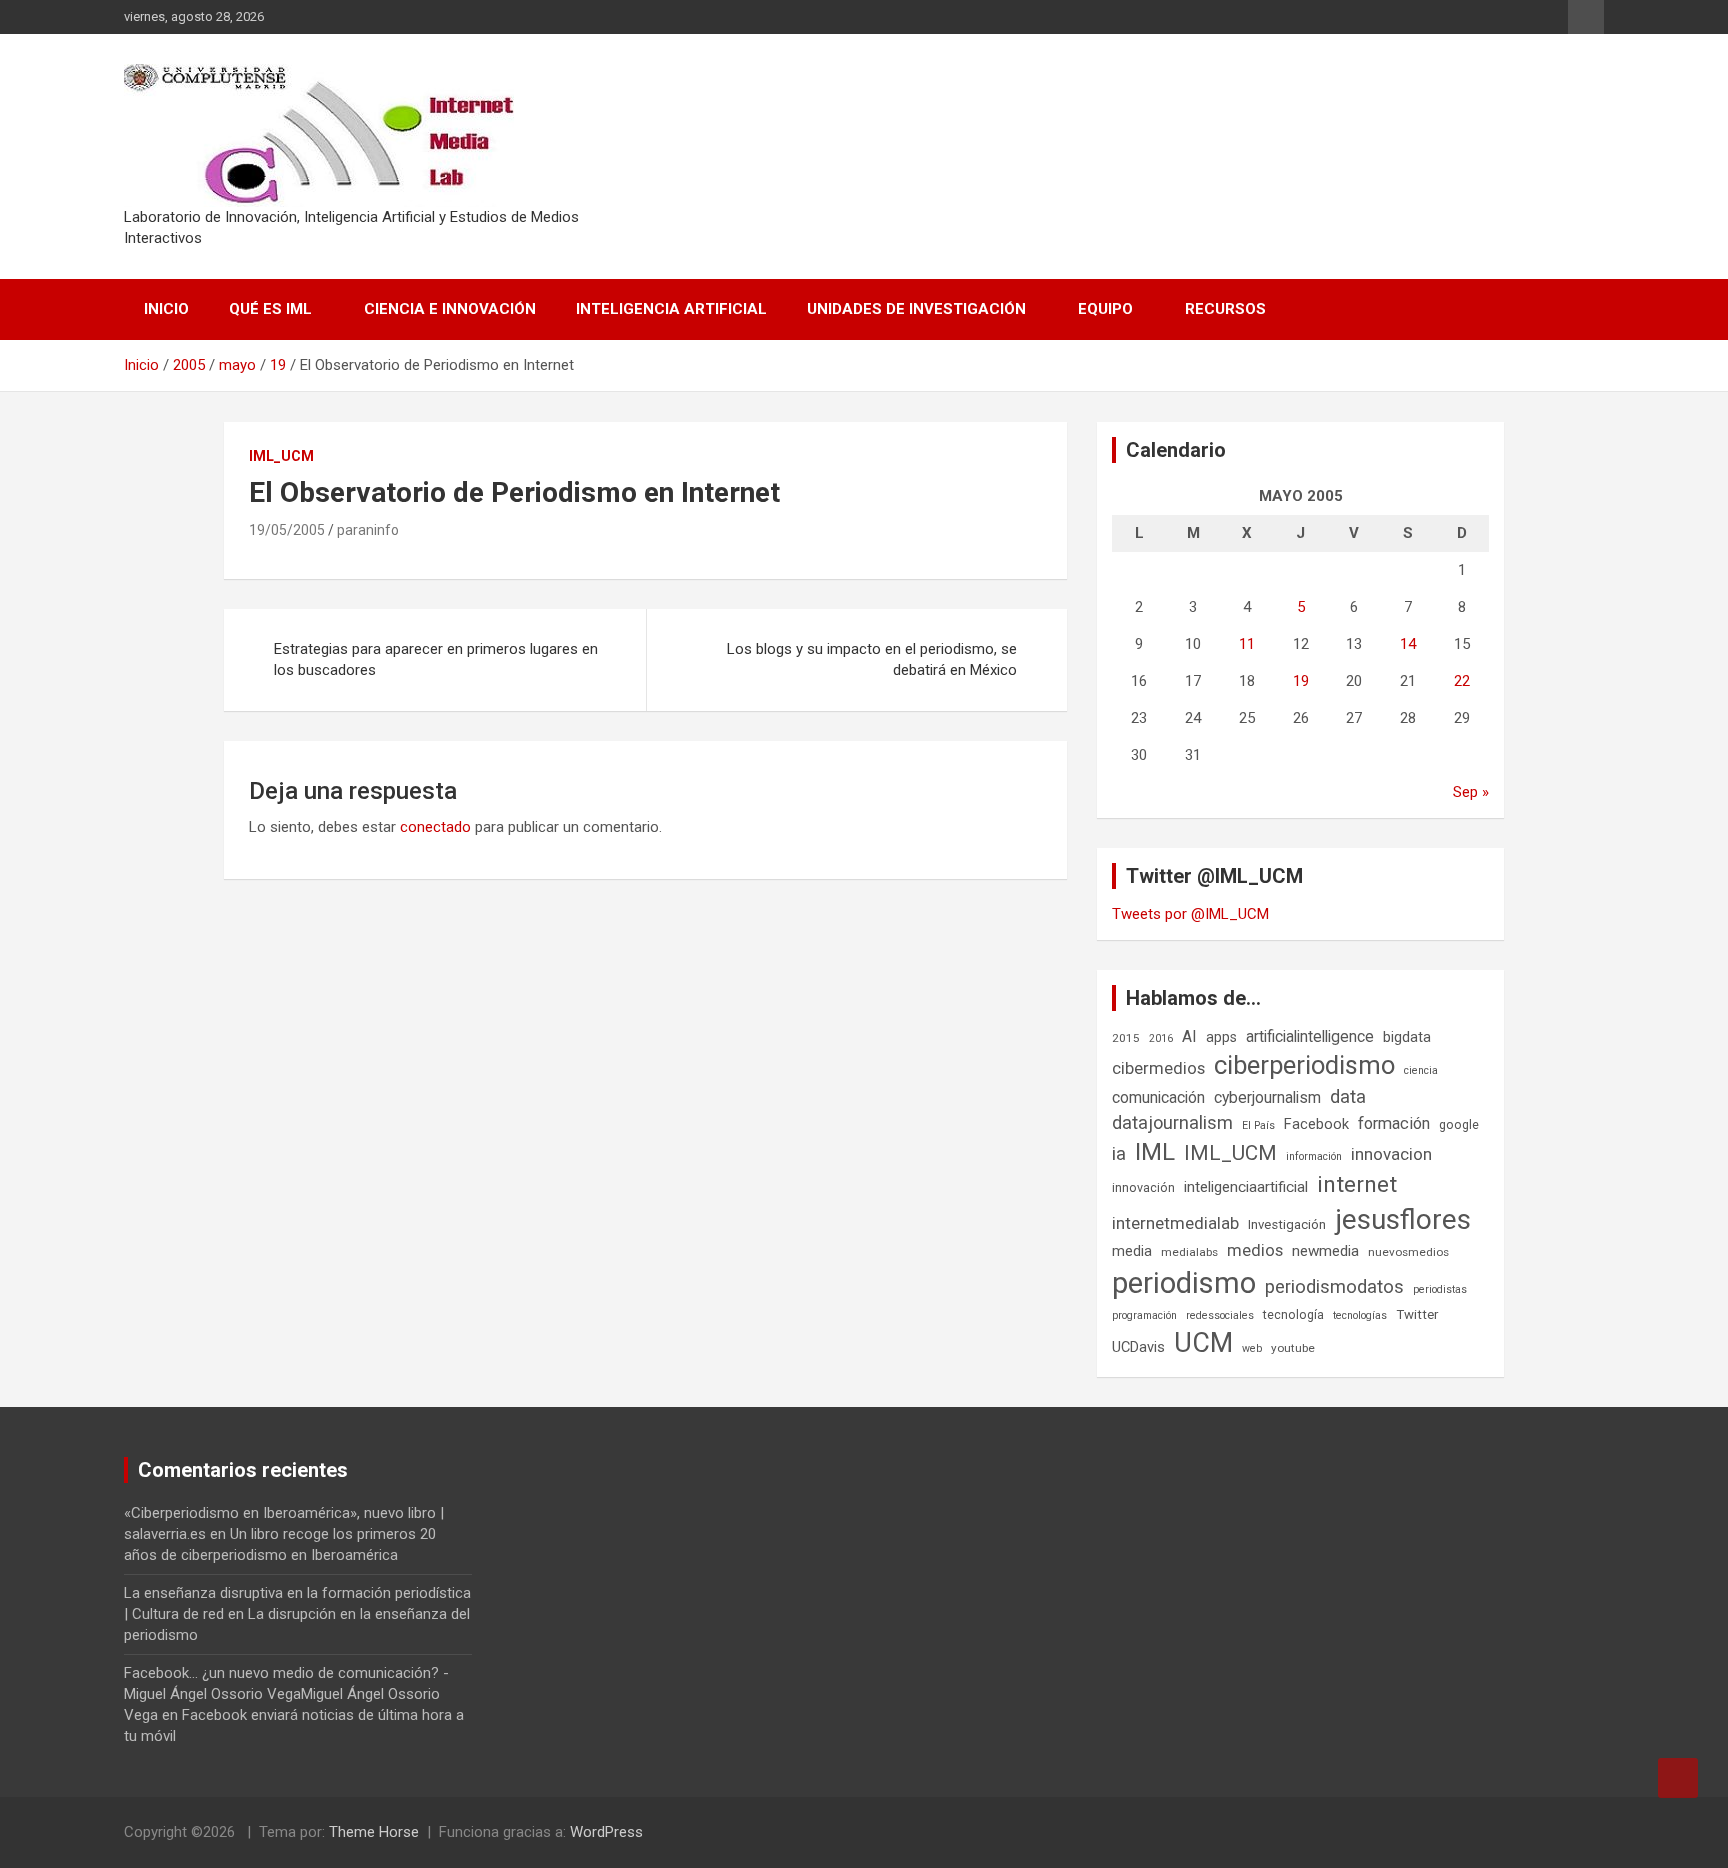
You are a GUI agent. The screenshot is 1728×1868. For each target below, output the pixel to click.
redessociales (1220, 1315)
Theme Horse (374, 1832)
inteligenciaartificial (1246, 1187)
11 (1247, 644)
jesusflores (1403, 1219)
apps (1221, 1037)
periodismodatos (1334, 1287)
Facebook (1316, 1124)
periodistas (1440, 1289)
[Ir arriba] (1678, 1778)
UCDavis (1138, 1347)
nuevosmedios (1408, 1252)
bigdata (1407, 1037)
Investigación (1287, 1224)
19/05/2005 (287, 530)
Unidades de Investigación (916, 309)
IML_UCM (281, 456)
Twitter (1417, 1314)
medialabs (1189, 1252)
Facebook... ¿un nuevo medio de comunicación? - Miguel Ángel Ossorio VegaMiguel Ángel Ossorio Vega (286, 1694)
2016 (1161, 1038)
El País (1258, 1125)
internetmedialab (1175, 1223)
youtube (1293, 1348)
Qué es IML (270, 309)
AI (1189, 1036)
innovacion (1391, 1154)
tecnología (1293, 1314)
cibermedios (1158, 1068)
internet (1357, 1184)
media (1132, 1251)
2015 (1126, 1038)
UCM (1203, 1343)
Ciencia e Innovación (450, 309)
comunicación (1158, 1097)
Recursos (1225, 309)
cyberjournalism (1267, 1097)
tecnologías (1360, 1315)
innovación (1143, 1187)
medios (1255, 1250)
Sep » (1471, 792)
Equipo (1105, 309)
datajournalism (1172, 1122)
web (1252, 1348)
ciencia (1421, 1070)
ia (1119, 1154)
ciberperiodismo (1304, 1065)
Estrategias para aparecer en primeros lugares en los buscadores (436, 659)
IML (1155, 1152)
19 (1301, 681)
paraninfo (368, 530)
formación (1394, 1123)
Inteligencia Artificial (671, 309)
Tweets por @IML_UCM (1190, 914)
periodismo (1184, 1283)
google (1459, 1124)
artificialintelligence (1310, 1036)
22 (1462, 681)
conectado (435, 827)
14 (1408, 644)
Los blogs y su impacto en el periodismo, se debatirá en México (872, 659)
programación (1144, 1315)
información (1314, 1156)
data (1348, 1097)
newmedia (1325, 1251)
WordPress (606, 1832)
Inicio (166, 309)
